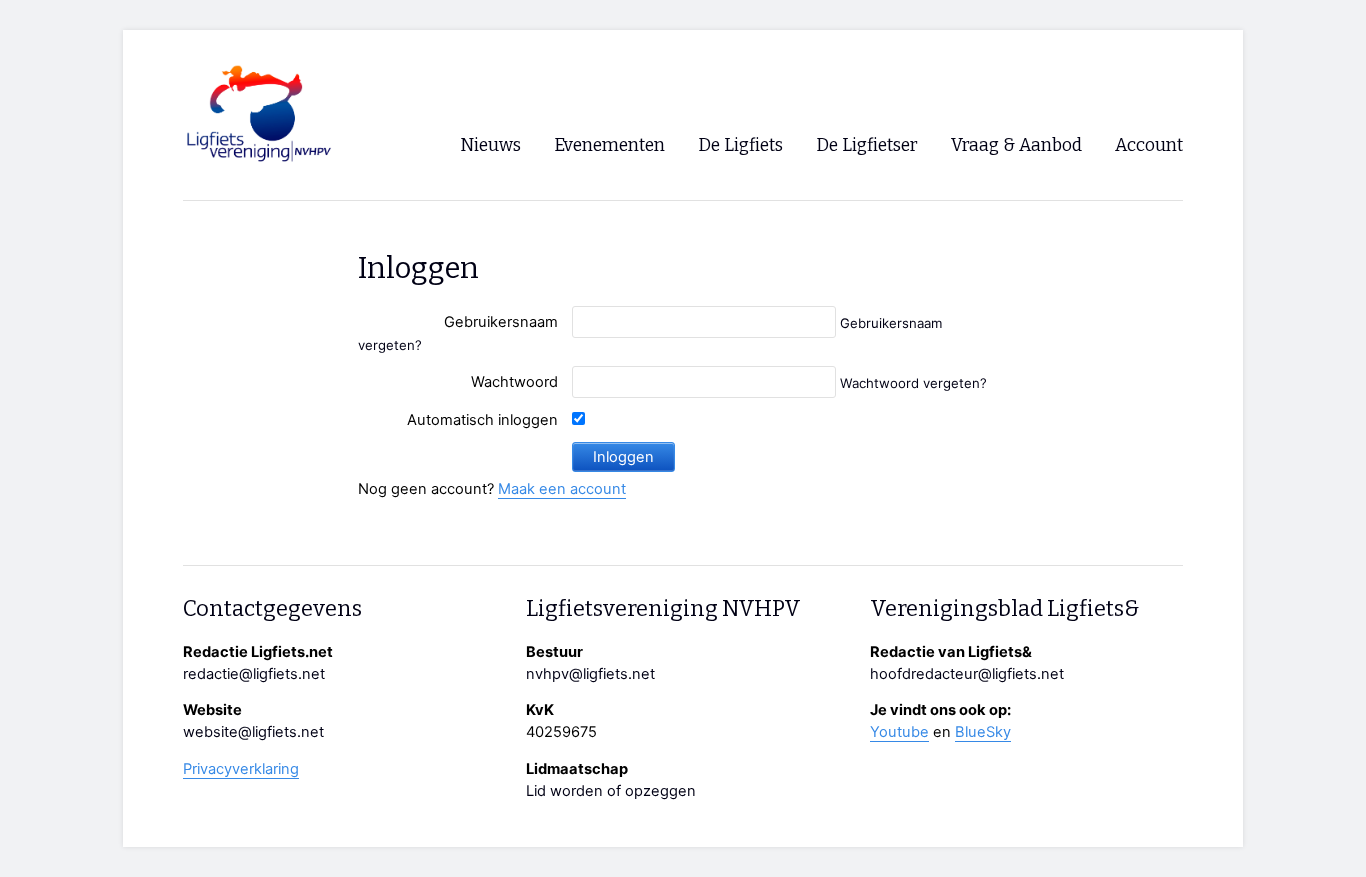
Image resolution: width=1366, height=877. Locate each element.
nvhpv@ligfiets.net (590, 674)
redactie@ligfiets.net (254, 674)
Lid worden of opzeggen (611, 791)
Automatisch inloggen (482, 420)
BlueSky (983, 732)
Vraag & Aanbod (1016, 145)
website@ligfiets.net (253, 732)
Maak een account (562, 489)
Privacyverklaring (241, 769)
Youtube (899, 732)
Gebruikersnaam (501, 322)
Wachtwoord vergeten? (913, 383)
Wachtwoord (514, 382)
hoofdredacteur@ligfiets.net (967, 674)
